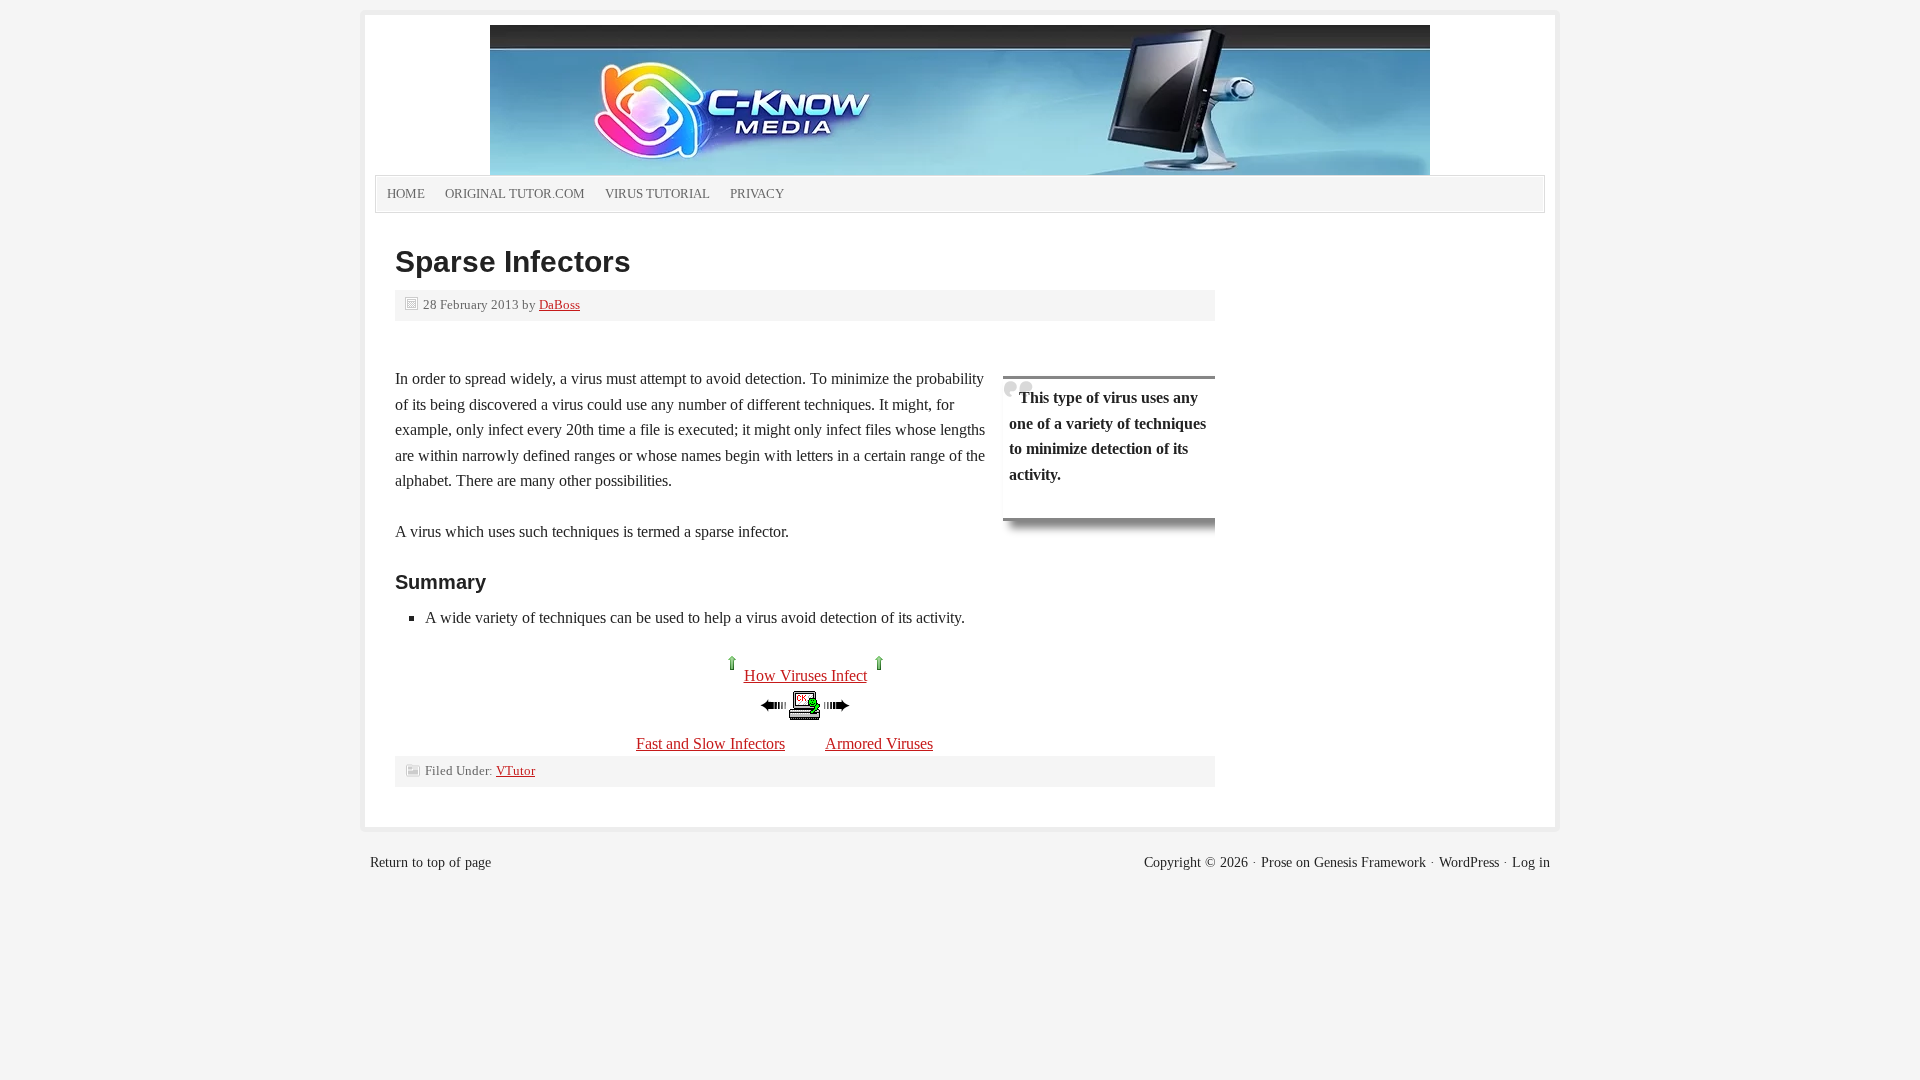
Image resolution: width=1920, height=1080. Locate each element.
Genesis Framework (1370, 862)
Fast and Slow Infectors (710, 743)
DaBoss (559, 304)
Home (406, 193)
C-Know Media (715, 100)
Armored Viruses (879, 743)
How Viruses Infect (805, 675)
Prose (1276, 862)
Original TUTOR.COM (515, 193)
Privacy (757, 193)
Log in (1531, 862)
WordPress (1469, 862)
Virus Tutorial (657, 193)
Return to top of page (430, 862)
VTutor (515, 770)
